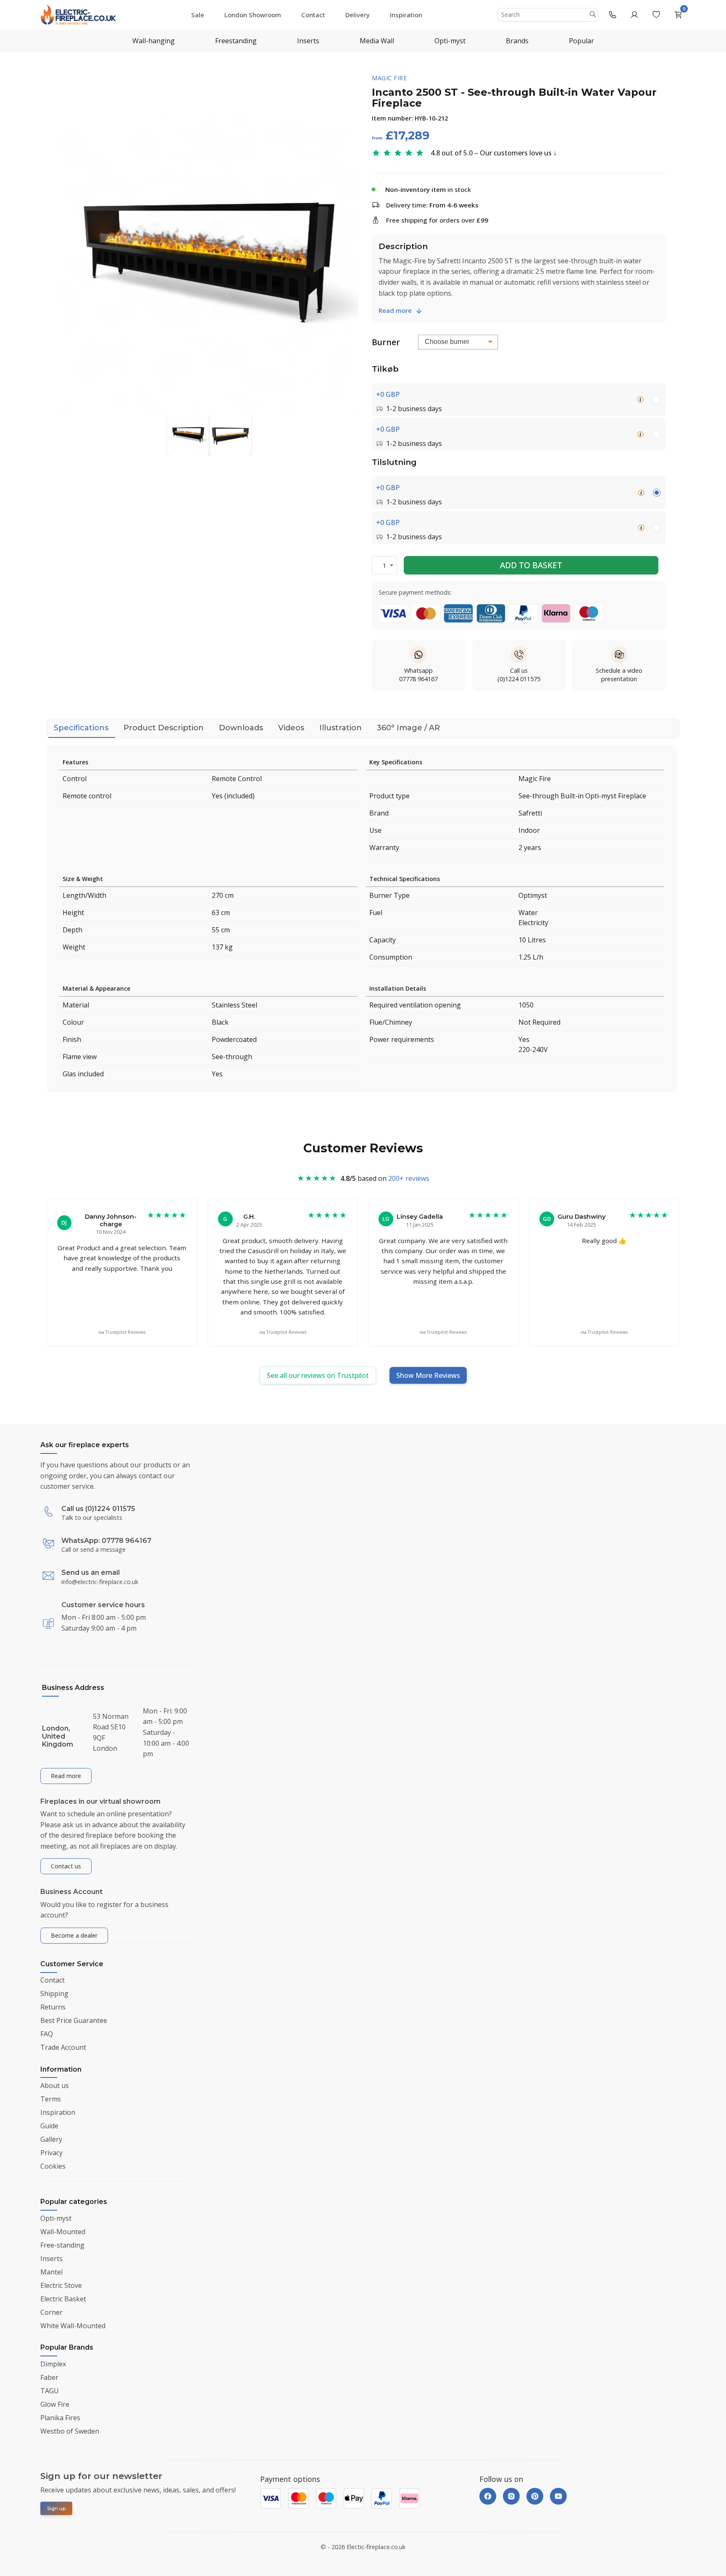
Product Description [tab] (164, 728)
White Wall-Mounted (73, 2326)
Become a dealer (74, 1935)
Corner (51, 2312)
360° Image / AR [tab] (408, 728)
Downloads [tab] (241, 728)
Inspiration (406, 15)
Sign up (56, 2508)
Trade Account (63, 2048)
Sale (198, 15)
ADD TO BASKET (531, 565)
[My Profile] (634, 15)
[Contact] (613, 15)
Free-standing (62, 2245)
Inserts (308, 41)
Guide (49, 2126)
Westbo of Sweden (70, 2431)
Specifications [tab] (81, 728)
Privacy (51, 2153)
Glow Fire (55, 2404)
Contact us (66, 1866)
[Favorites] (656, 15)
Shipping (54, 1994)
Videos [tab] (291, 728)
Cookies (53, 2166)
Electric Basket (63, 2299)
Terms (51, 2099)
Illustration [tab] (341, 728)
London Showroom (253, 15)
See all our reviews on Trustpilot (318, 1375)
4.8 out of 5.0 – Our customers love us (491, 153)
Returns (53, 2007)
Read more (395, 310)
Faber (49, 2377)
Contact (313, 15)
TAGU (50, 2391)
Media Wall (377, 41)
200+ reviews (409, 1178)
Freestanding (236, 41)
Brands (517, 41)
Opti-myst (450, 41)
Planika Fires (60, 2418)
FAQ (47, 2034)
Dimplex (53, 2364)
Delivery (358, 15)
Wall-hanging (154, 41)
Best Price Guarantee (74, 2021)
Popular (581, 41)
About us (55, 2085)
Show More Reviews (428, 1375)
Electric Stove (61, 2285)
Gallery (51, 2139)
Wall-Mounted (63, 2232)
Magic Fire (389, 78)
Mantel (51, 2272)
